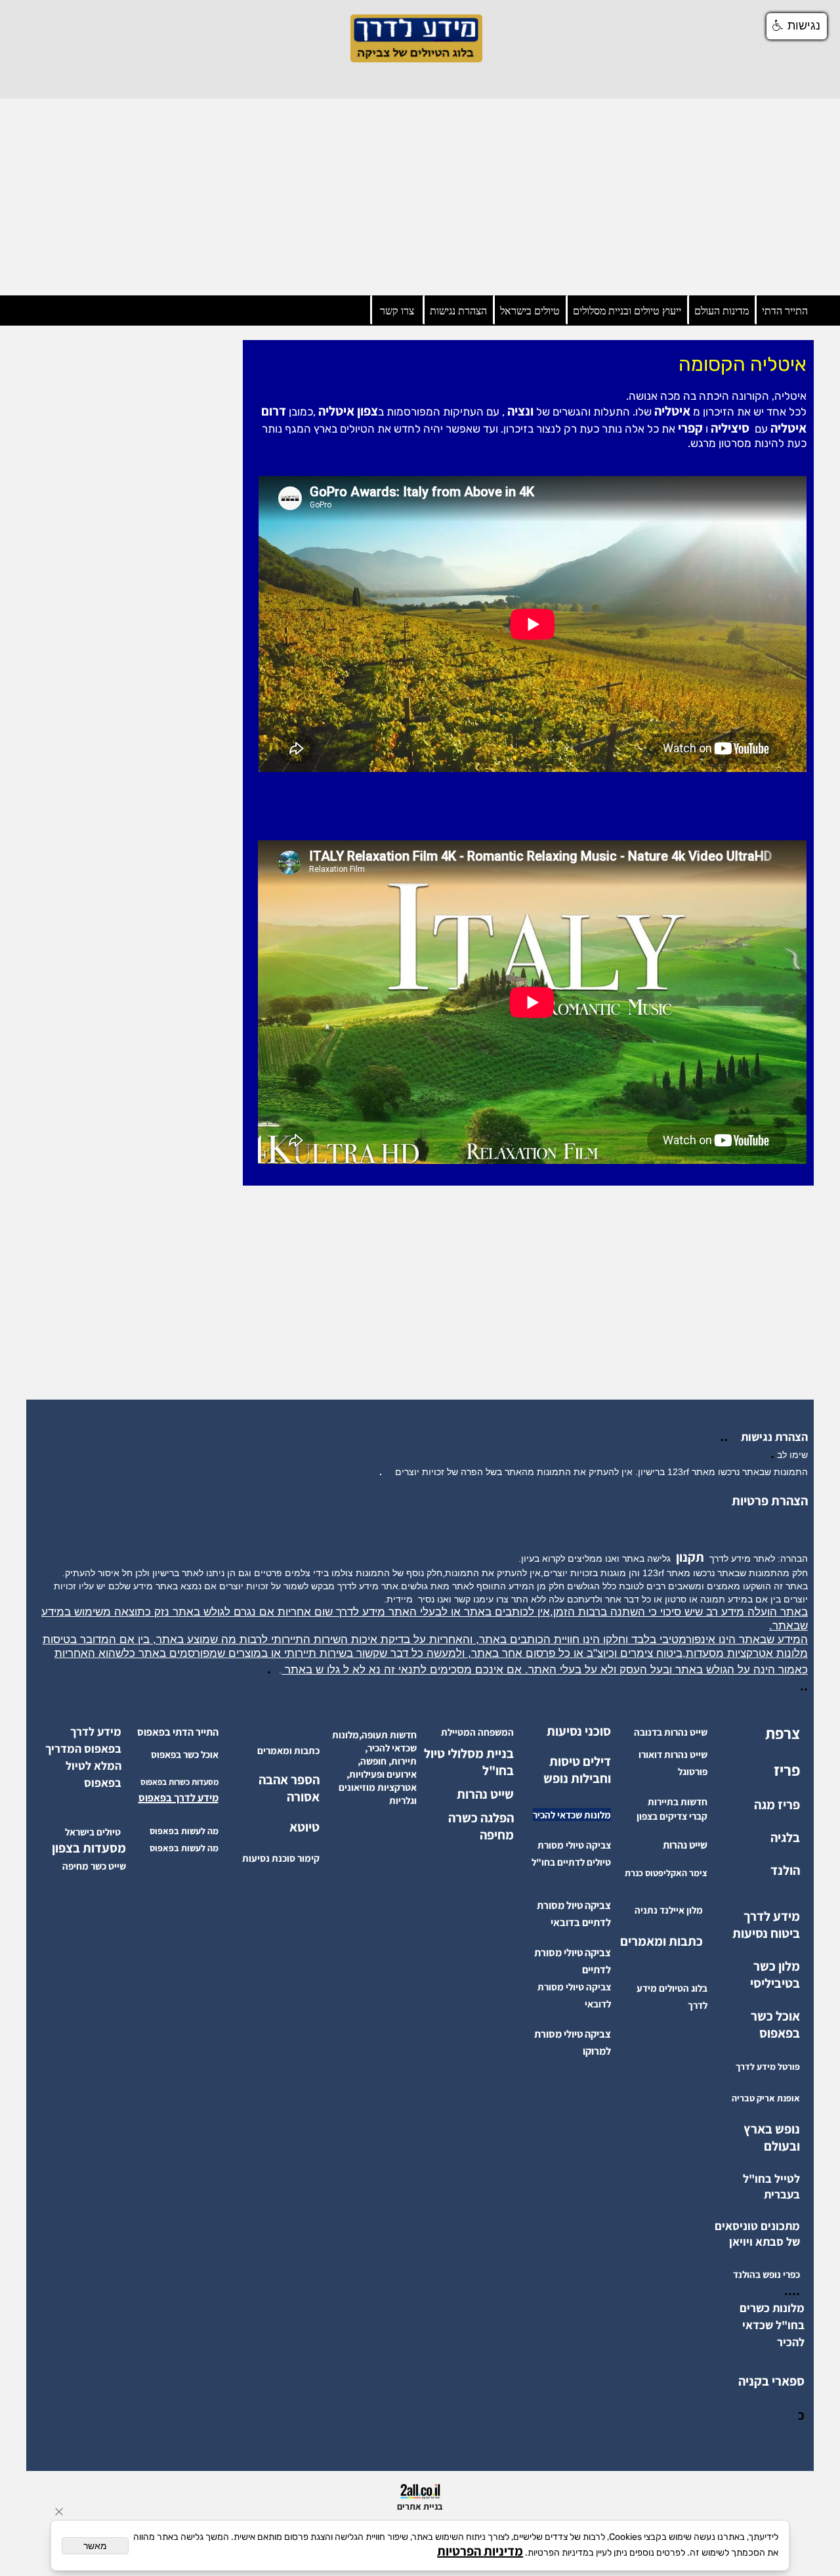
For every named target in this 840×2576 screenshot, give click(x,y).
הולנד (785, 1870)
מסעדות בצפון (89, 1848)
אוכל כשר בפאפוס (775, 2025)
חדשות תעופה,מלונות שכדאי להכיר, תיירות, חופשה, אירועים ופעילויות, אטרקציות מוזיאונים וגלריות (374, 1768)
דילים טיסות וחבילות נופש (577, 1770)
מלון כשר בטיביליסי (775, 1975)
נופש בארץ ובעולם (772, 2137)
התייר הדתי (785, 311)
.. (726, 1436)
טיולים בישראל (530, 311)
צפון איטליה (347, 411)
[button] (797, 26)
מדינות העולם (722, 311)
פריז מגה (777, 1805)
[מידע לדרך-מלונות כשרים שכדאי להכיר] (773, 2342)
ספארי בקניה (771, 2381)
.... (792, 2290)
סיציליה (729, 428)
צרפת (783, 1733)
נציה (519, 411)
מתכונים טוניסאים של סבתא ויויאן (757, 2234)
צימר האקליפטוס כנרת (666, 1873)
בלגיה (785, 1837)
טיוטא (303, 1827)
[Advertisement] (420, 197)
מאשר (95, 2546)
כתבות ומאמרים (661, 1941)
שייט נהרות (485, 1794)
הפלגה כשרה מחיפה (481, 1826)
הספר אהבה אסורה (289, 1788)
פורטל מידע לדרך (768, 2067)
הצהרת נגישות (458, 311)
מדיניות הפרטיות (480, 2551)
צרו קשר (397, 311)
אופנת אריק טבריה (766, 2098)
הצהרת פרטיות (770, 1501)
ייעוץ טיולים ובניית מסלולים (627, 311)
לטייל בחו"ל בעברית (771, 2186)
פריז (787, 1770)
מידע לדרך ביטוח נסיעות (766, 1925)
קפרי (689, 428)
